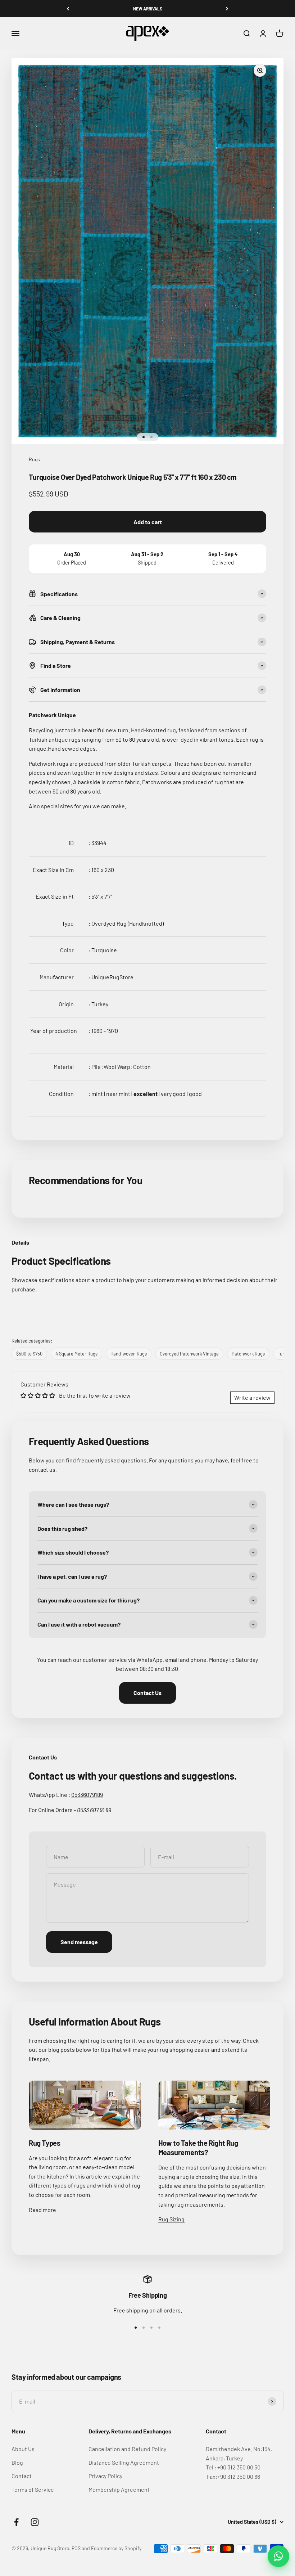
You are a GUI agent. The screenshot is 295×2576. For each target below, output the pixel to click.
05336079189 (87, 1795)
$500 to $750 (29, 1354)
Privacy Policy (105, 2476)
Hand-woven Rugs (129, 1354)
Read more (42, 2210)
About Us (23, 2449)
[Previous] (68, 9)
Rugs (34, 459)
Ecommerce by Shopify (116, 2548)
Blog (17, 2462)
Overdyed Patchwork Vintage (189, 1354)
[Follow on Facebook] (16, 2522)
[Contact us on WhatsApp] (278, 2556)
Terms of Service (33, 2489)
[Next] (227, 9)
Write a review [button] (252, 1397)
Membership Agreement (119, 2489)
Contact (22, 2476)
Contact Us (147, 1693)
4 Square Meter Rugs (76, 1354)
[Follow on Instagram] (35, 2522)
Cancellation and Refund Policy (127, 2449)
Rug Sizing (171, 2219)
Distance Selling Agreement (124, 2462)
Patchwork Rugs (248, 1354)
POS (76, 2548)
